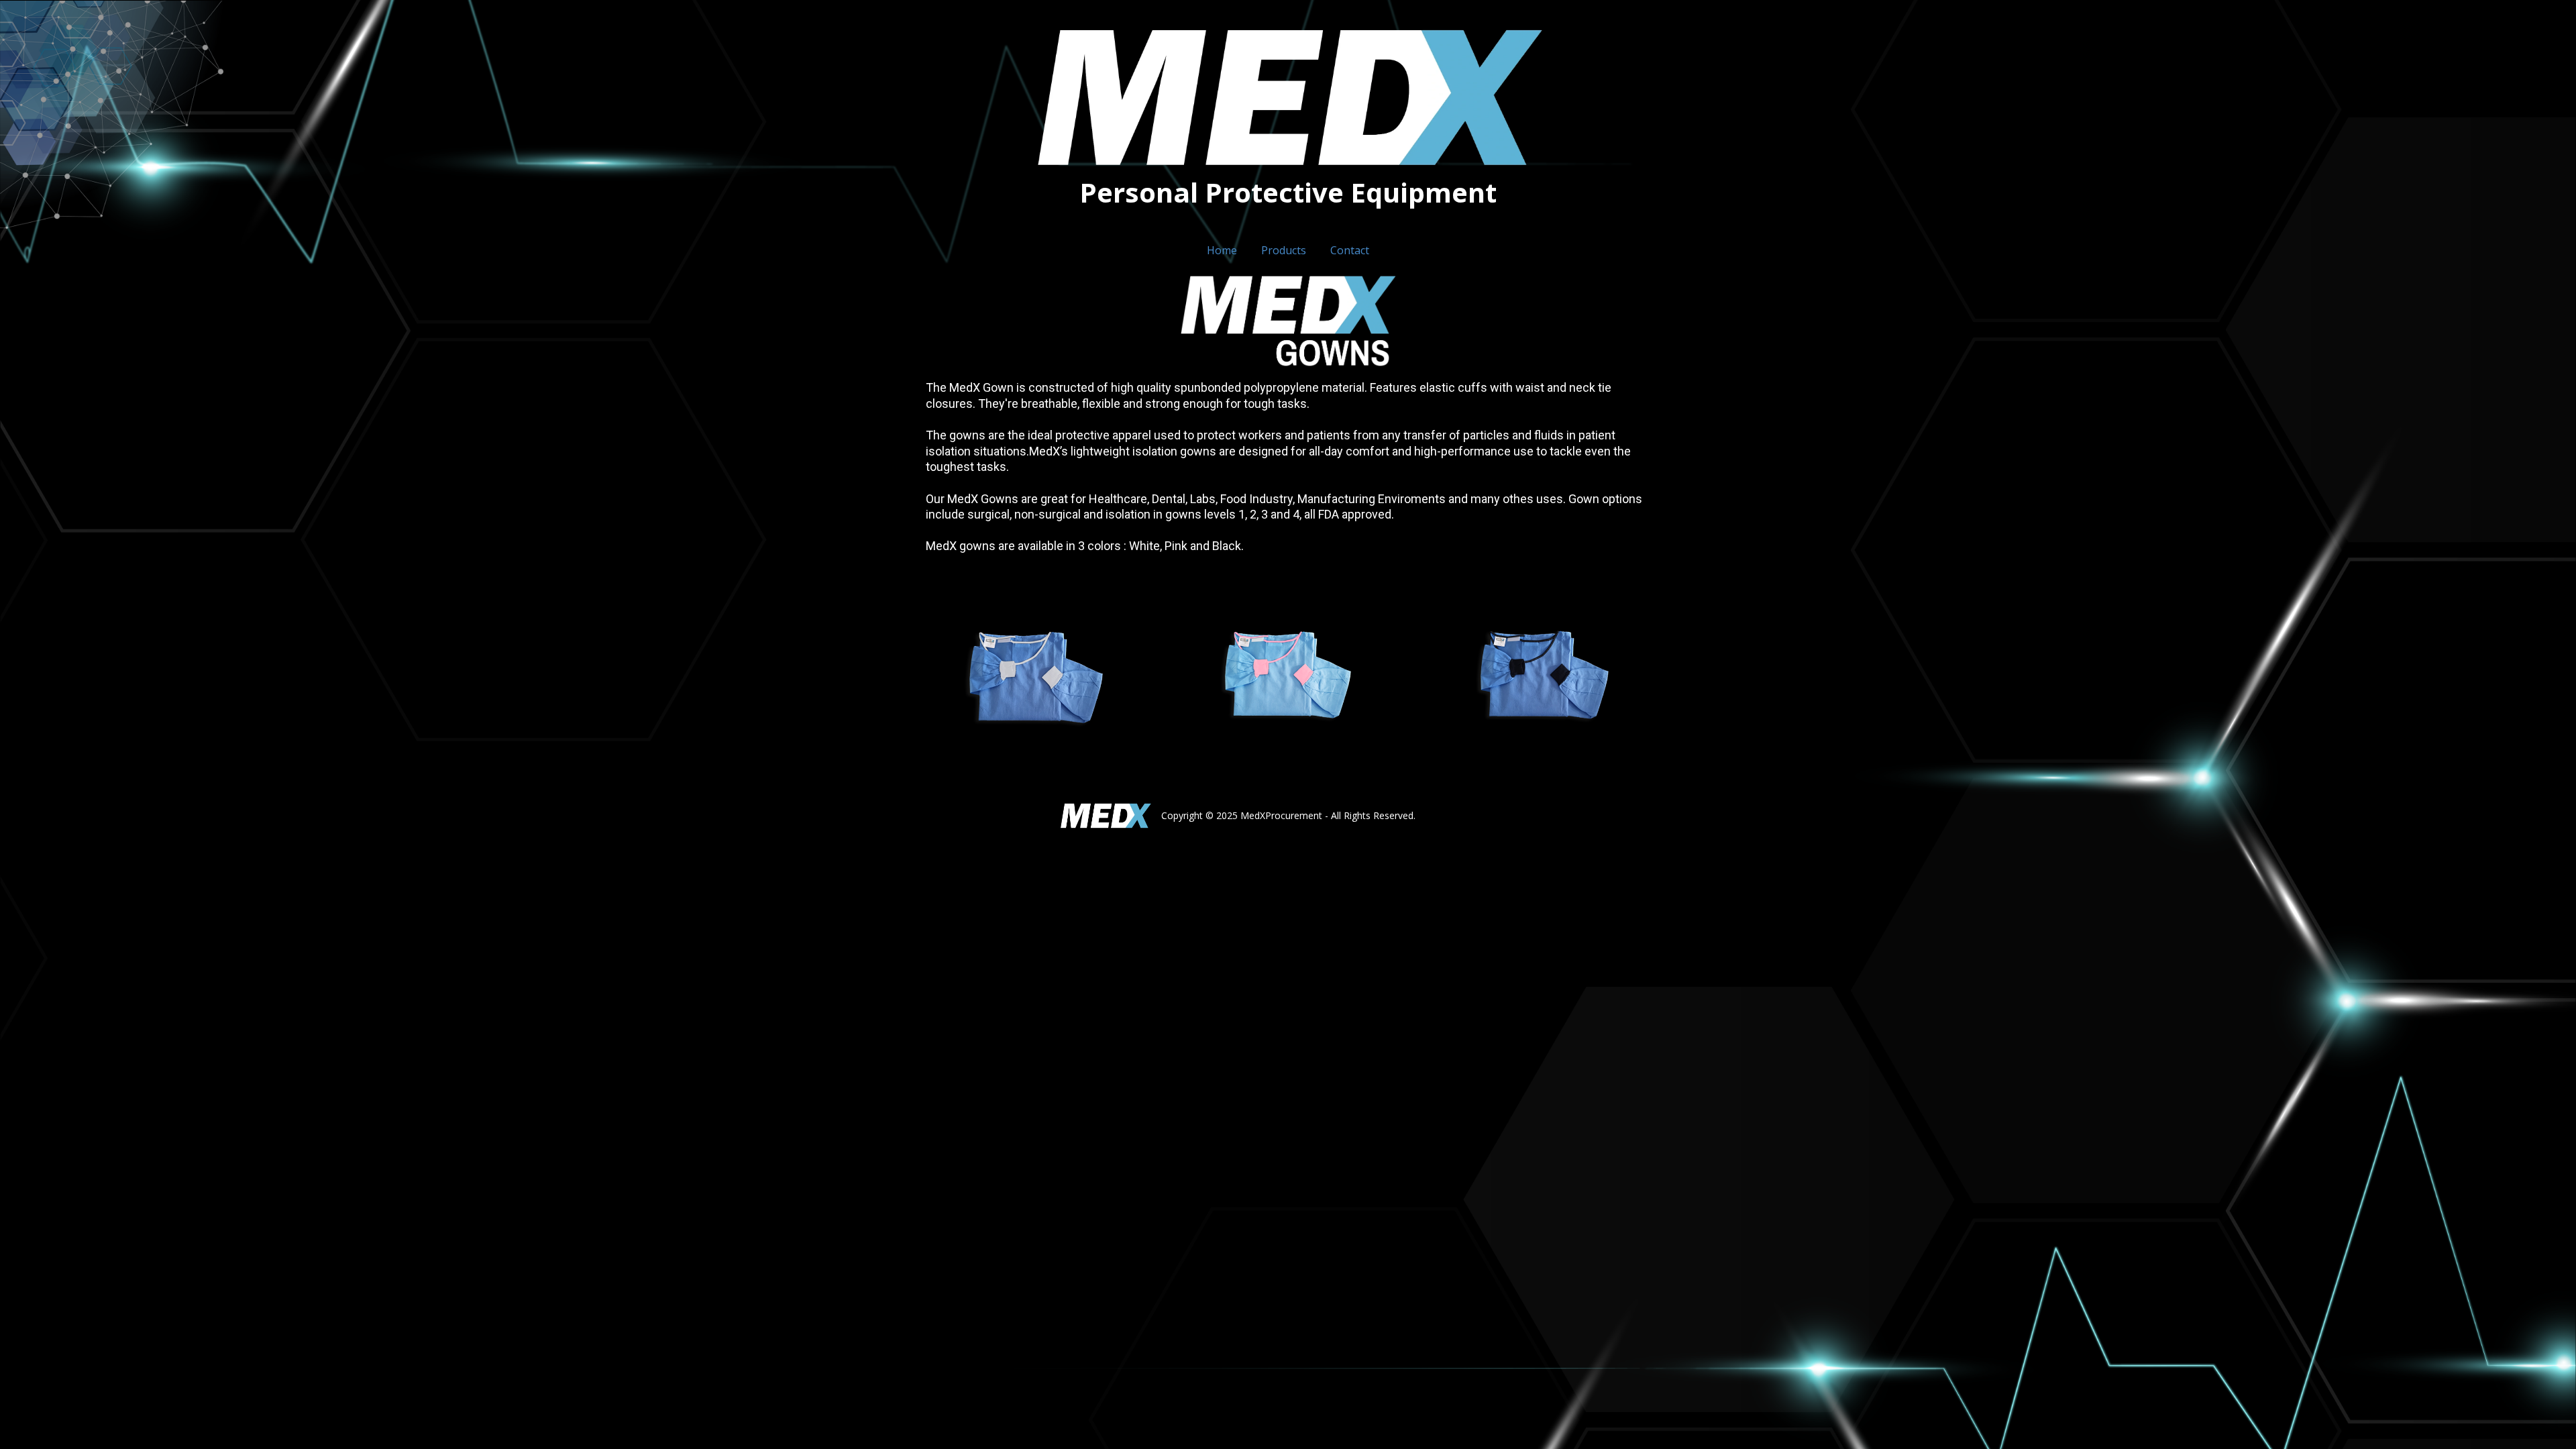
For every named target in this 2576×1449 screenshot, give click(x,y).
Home (1222, 250)
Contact (1350, 250)
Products (1284, 250)
